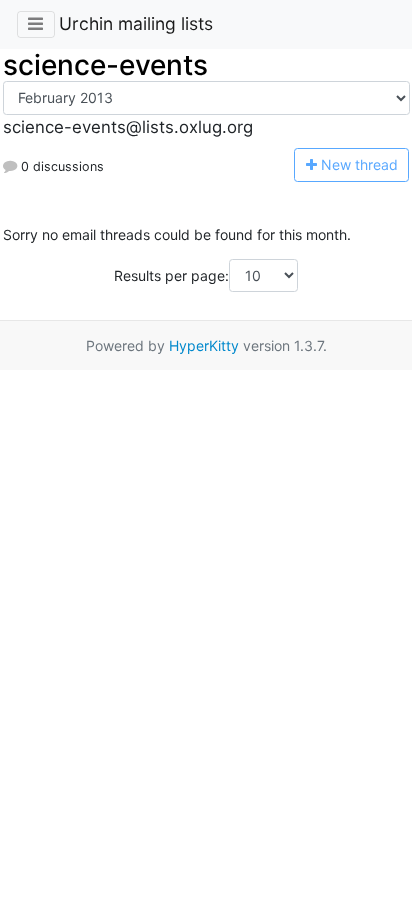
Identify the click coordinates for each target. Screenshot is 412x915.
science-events (105, 65)
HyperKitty (204, 345)
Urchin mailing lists (136, 23)
